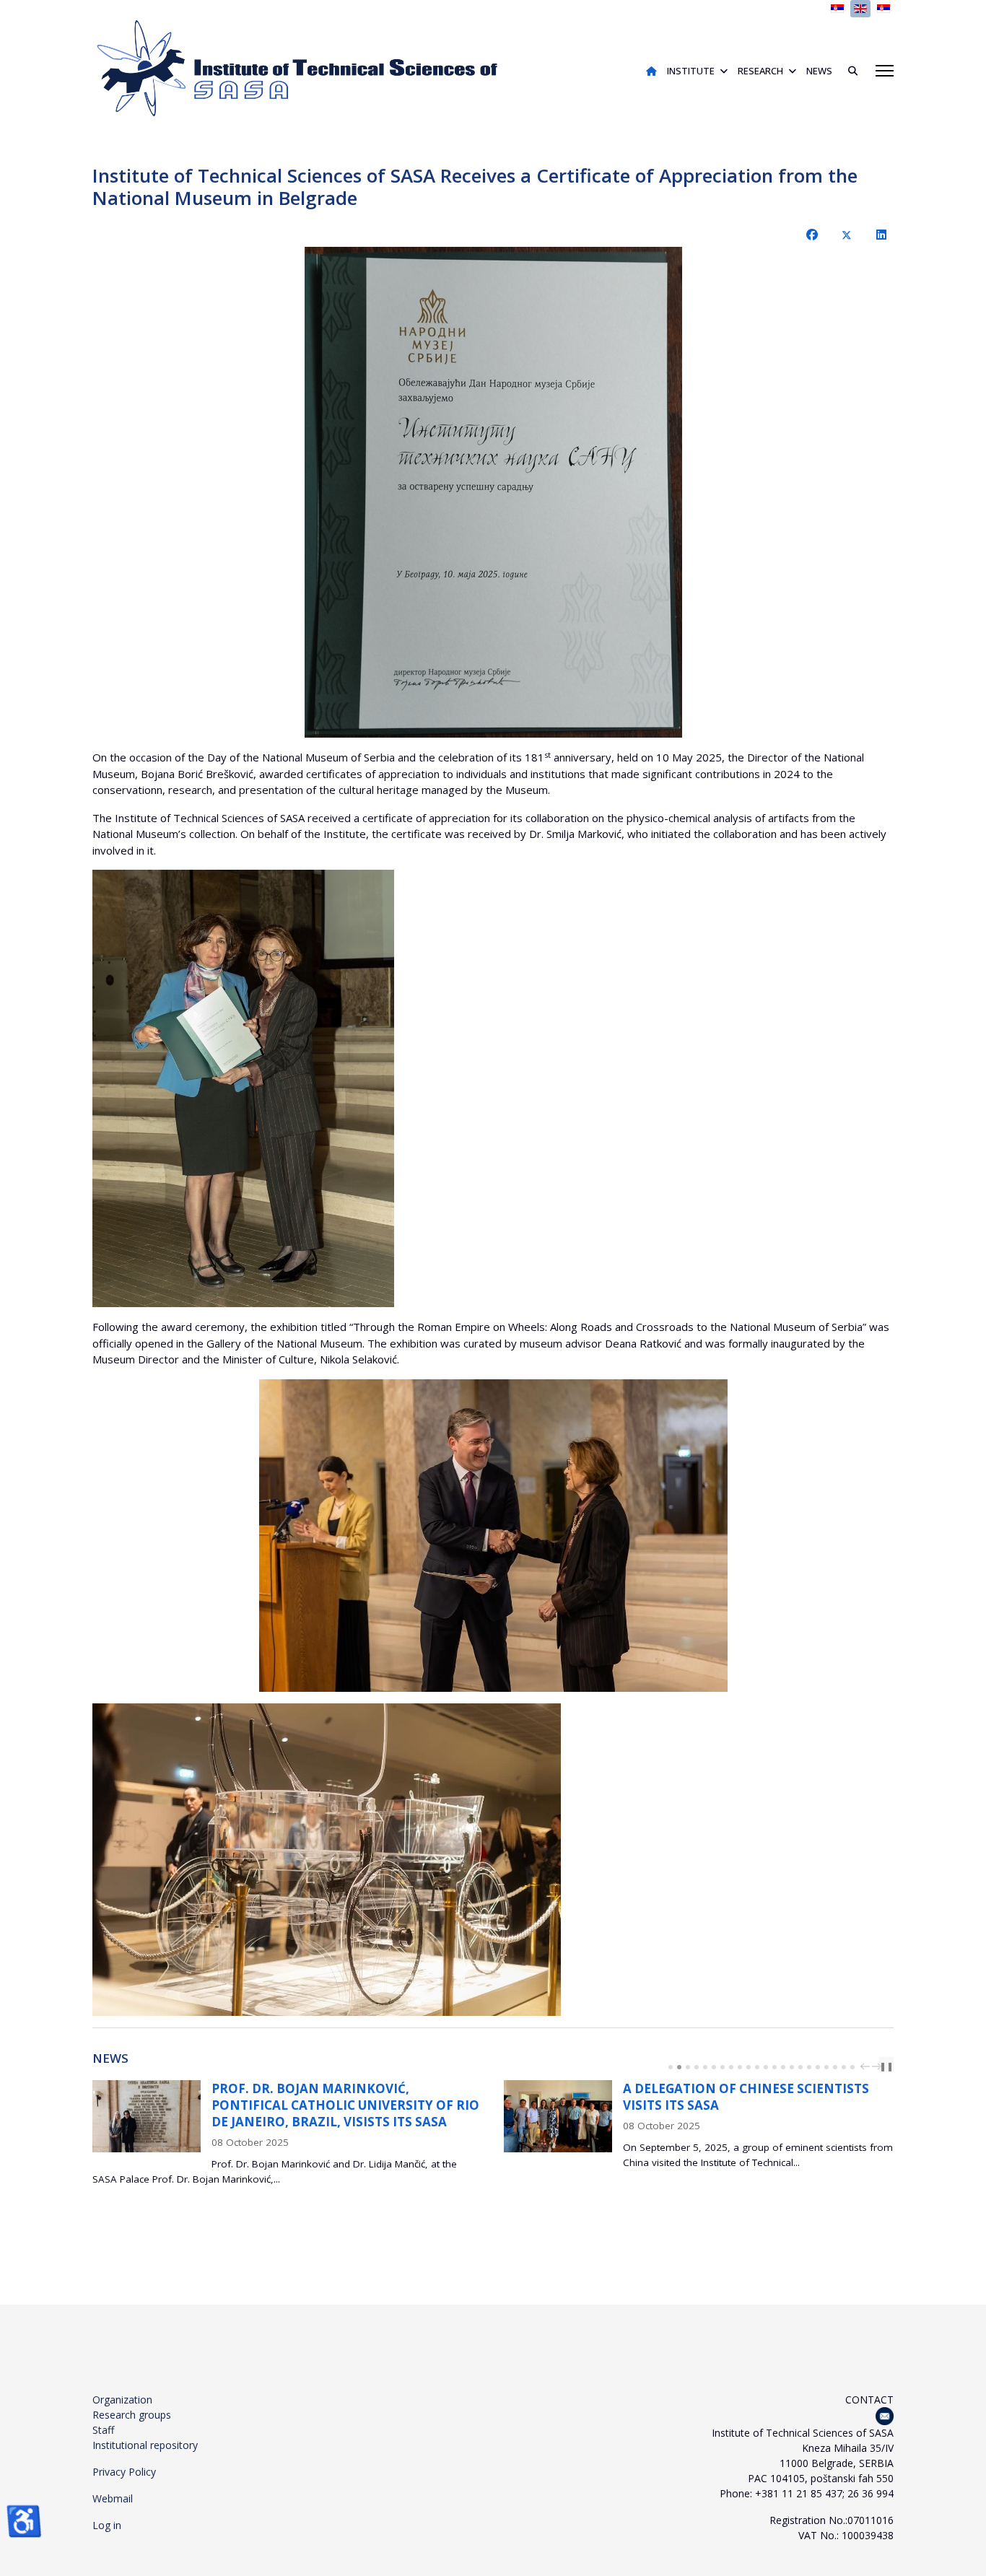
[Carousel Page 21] (844, 2067)
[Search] (847, 71)
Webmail (113, 2498)
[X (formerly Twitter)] (847, 235)
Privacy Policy (124, 2472)
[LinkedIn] (881, 235)
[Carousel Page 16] (800, 2067)
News (819, 71)
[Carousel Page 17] (809, 2067)
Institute (691, 71)
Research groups (132, 2415)
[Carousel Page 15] (792, 2067)
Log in (107, 2525)
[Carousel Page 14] (783, 2067)
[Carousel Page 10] (749, 2067)
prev (867, 2066)
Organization (122, 2400)
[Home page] (651, 71)
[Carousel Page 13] (775, 2067)
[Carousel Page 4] (697, 2067)
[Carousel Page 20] (835, 2067)
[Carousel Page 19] (826, 2067)
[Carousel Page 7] (723, 2067)
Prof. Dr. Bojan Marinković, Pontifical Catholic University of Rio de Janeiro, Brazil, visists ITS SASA (345, 2105)
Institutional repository (145, 2445)
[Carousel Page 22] (852, 2067)
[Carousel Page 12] (766, 2067)
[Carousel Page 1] (671, 2067)
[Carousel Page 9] (740, 2067)
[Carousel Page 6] (714, 2067)
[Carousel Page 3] (688, 2067)
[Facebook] (812, 235)
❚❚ (886, 2066)
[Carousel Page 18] (818, 2067)
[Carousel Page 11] (757, 2067)
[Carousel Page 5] (705, 2067)
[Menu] (885, 71)
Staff (103, 2430)
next (878, 2066)
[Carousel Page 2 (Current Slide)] (679, 2067)
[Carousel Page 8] (731, 2067)
